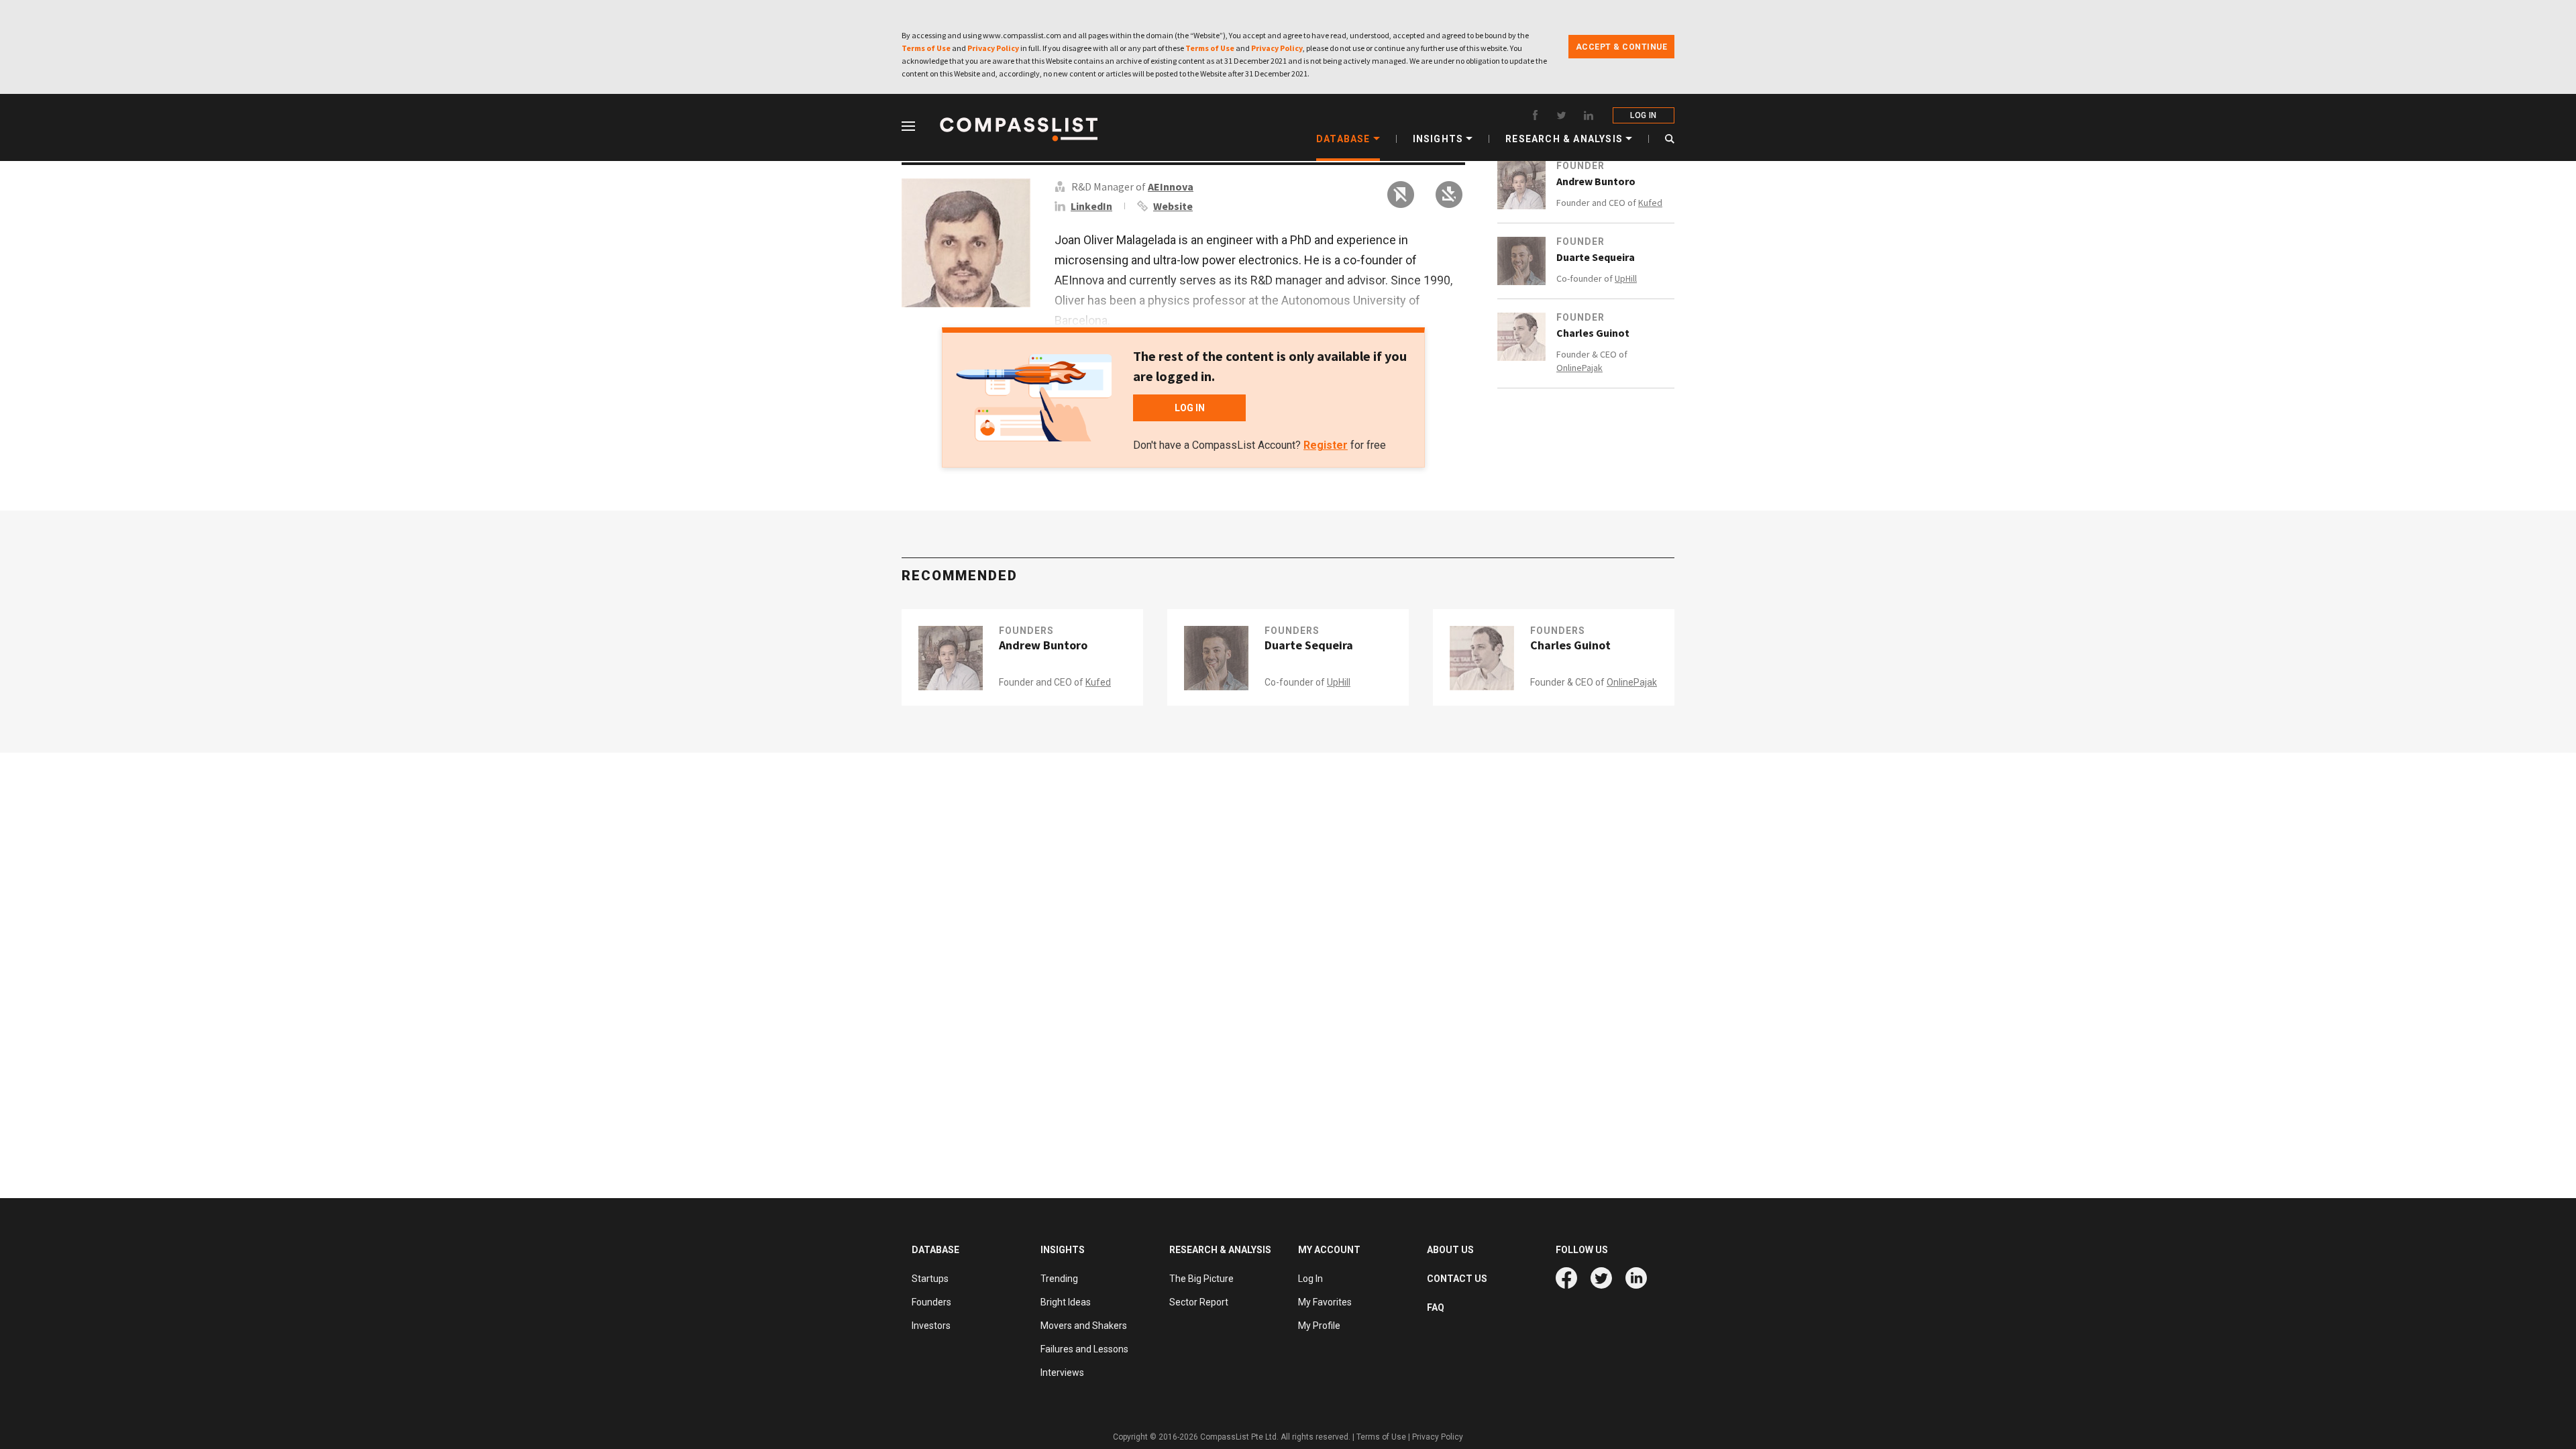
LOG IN (1643, 115)
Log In (1310, 1279)
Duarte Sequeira (1596, 257)
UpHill (1626, 278)
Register (1326, 445)
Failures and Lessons (1084, 1349)
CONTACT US (1457, 1279)
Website (1173, 206)
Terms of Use (926, 48)
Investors (931, 1326)
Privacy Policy (993, 48)
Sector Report (1199, 1302)
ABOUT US (1450, 1250)
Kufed (1650, 203)
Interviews (1062, 1373)
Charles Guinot (1593, 333)
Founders (1026, 631)
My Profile (1319, 1326)
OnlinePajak (1579, 368)
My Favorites (1325, 1302)
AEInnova (1171, 186)
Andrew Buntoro (1596, 181)
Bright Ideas (1066, 1302)
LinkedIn (1091, 206)
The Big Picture (1201, 1279)
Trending (1059, 1279)
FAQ (1436, 1307)
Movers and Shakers (1084, 1326)
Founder (1580, 166)
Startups (930, 1279)
